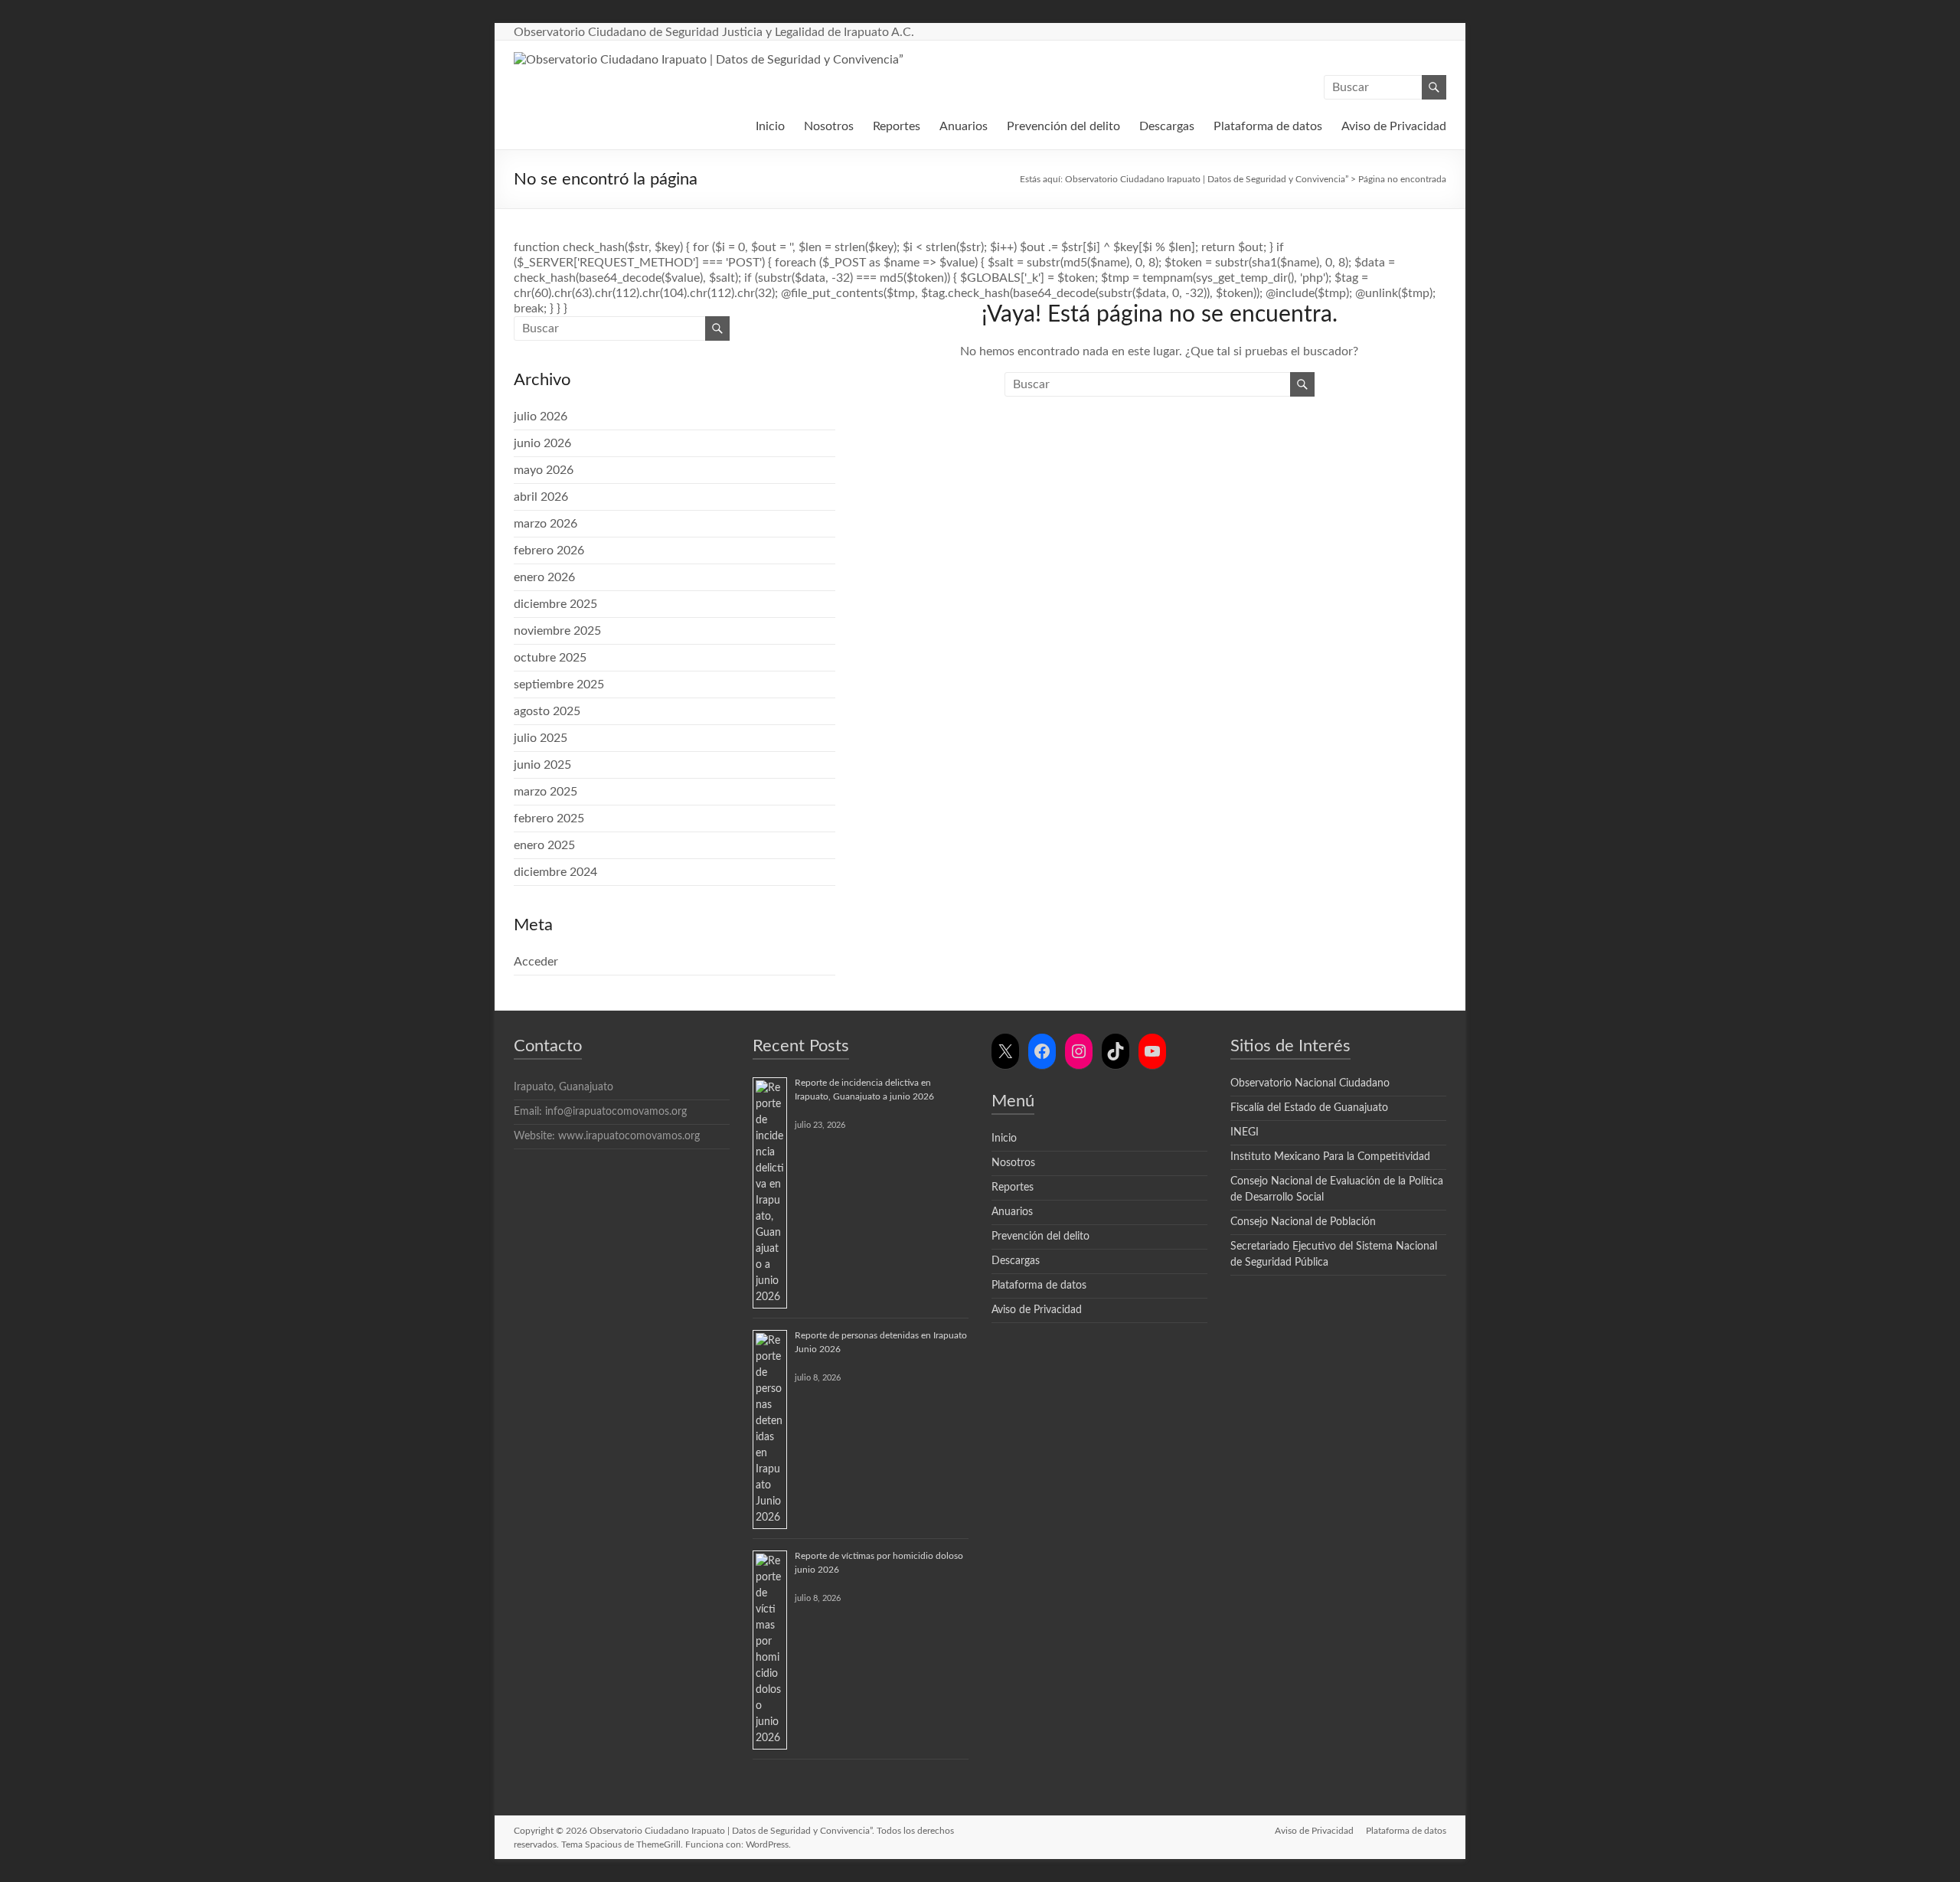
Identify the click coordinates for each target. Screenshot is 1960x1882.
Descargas (1167, 126)
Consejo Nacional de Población (1303, 1222)
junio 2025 (542, 765)
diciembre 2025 (555, 604)
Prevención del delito (1063, 126)
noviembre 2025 (557, 631)
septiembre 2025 (559, 685)
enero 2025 (544, 845)
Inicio (770, 126)
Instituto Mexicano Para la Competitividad (1330, 1157)
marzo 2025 (546, 792)
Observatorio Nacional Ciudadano (1310, 1083)
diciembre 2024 (555, 872)
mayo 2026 (544, 470)
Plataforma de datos (1268, 126)
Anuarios (964, 126)
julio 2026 (541, 417)
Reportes (897, 126)
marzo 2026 (546, 524)
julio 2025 (541, 738)
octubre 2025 (550, 658)
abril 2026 (541, 497)
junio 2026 (542, 443)
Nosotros (829, 126)
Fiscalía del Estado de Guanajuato (1309, 1108)
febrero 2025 (549, 818)
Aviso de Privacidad (1394, 126)
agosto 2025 (547, 711)
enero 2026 (544, 577)
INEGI (1245, 1132)
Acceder (536, 962)
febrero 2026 (549, 551)
